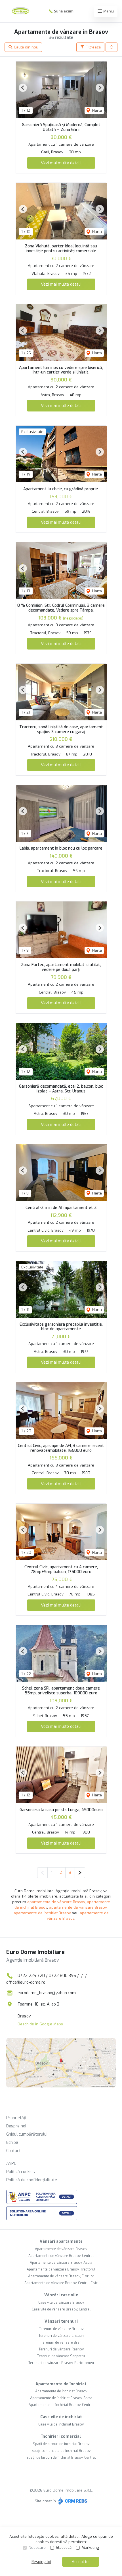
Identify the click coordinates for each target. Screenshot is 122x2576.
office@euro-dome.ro (26, 1982)
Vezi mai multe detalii (61, 163)
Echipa (12, 2143)
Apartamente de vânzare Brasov (61, 2249)
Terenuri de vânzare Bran (61, 2342)
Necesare (37, 2548)
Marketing (90, 2548)
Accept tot (81, 2562)
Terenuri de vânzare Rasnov (61, 2349)
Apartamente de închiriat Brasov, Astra (61, 2398)
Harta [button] (96, 110)
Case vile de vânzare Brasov (61, 2303)
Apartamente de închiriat (61, 2384)
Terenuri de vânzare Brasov (61, 2329)
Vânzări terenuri (61, 2321)
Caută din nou (26, 47)
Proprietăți (16, 2118)
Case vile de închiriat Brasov (61, 2424)
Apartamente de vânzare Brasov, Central (61, 2256)
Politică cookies (21, 2172)
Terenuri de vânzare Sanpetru (61, 2356)
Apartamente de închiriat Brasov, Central (61, 2405)
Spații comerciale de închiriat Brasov (61, 2451)
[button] (112, 47)
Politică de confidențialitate (32, 2180)
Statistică (64, 2548)
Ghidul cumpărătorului (27, 2134)
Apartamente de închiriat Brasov (61, 2391)
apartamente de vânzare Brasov (56, 1902)
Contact (13, 2151)
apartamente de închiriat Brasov (42, 1913)
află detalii (70, 2536)
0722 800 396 (62, 1976)
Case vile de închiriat (61, 2417)
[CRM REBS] (72, 2501)
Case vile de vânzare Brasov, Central (61, 2309)
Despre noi (16, 2126)
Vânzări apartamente (61, 2241)
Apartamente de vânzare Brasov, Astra (61, 2263)
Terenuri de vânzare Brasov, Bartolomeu (61, 2363)
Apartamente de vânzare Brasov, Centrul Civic (61, 2283)
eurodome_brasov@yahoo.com (47, 1993)
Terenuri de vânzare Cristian (61, 2336)
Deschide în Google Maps (40, 2024)
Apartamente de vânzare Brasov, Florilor (61, 2276)
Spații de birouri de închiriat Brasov (61, 2444)
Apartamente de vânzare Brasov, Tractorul (61, 2269)
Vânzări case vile (61, 2295)
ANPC (11, 2164)
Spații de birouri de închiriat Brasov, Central (61, 2458)
